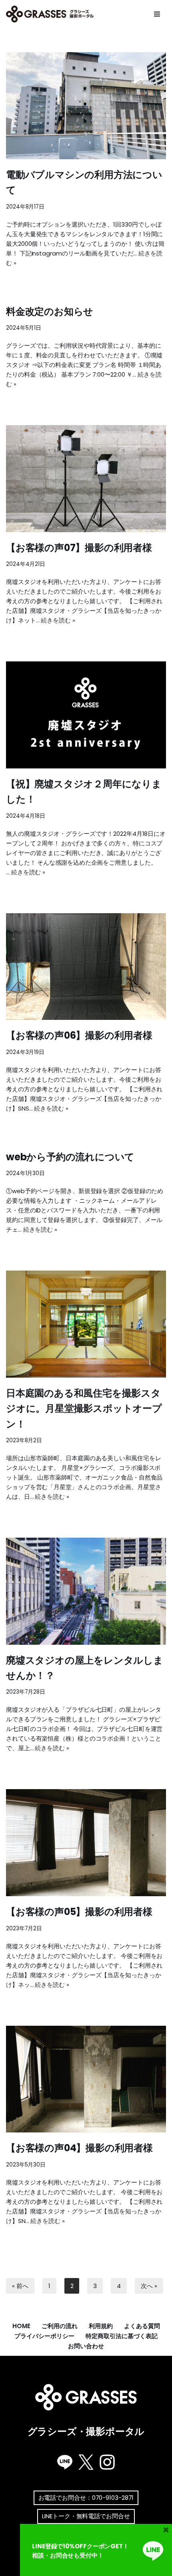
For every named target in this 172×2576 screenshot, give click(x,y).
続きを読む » (58, 620)
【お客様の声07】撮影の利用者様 (79, 548)
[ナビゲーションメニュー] (157, 14)
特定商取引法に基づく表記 (122, 2336)
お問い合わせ (86, 2346)
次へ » (149, 2286)
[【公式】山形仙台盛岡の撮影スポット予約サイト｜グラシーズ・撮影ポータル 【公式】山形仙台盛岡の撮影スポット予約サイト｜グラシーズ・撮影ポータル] (52, 14)
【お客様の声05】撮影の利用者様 (79, 1912)
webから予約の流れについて (70, 1157)
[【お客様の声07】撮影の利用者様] (86, 479)
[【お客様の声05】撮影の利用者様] (86, 1843)
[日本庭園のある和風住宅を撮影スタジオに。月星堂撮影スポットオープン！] (86, 1324)
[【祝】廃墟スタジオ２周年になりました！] (86, 715)
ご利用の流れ (60, 2326)
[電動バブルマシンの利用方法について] (86, 106)
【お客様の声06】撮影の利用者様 (79, 1035)
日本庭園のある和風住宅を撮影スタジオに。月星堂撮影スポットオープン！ (84, 1409)
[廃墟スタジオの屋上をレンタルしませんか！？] (86, 1591)
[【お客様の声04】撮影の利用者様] (86, 2079)
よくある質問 (142, 2326)
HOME (21, 2326)
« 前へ (20, 2286)
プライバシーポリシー (44, 2336)
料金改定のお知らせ (50, 311)
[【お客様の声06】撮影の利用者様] (86, 967)
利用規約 (101, 2326)
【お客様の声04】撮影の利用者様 (79, 2148)
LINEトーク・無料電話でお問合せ (86, 2516)
